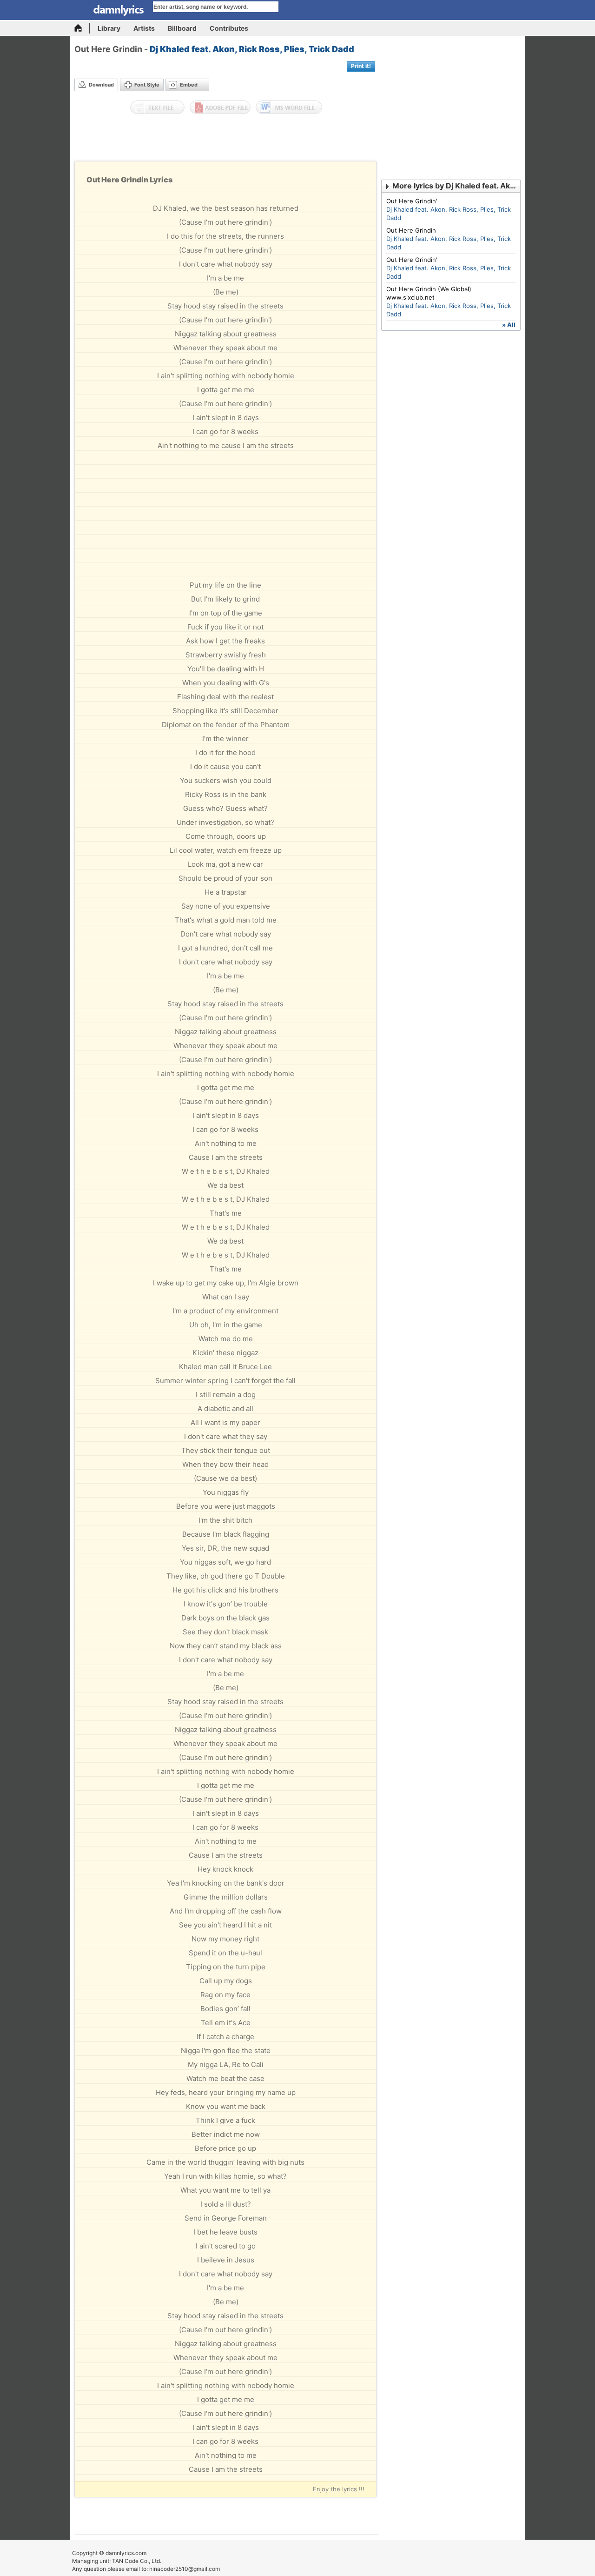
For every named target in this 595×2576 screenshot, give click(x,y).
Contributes (229, 28)
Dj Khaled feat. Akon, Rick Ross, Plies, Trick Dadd (252, 49)
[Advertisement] (227, 140)
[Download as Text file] (157, 107)
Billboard (182, 28)
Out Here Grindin (411, 230)
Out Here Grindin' (412, 201)
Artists (144, 28)
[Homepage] (82, 28)
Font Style (147, 85)
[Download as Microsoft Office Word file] (289, 107)
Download (101, 85)
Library (109, 28)
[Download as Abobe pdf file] (220, 107)
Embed (189, 85)
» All (509, 325)
